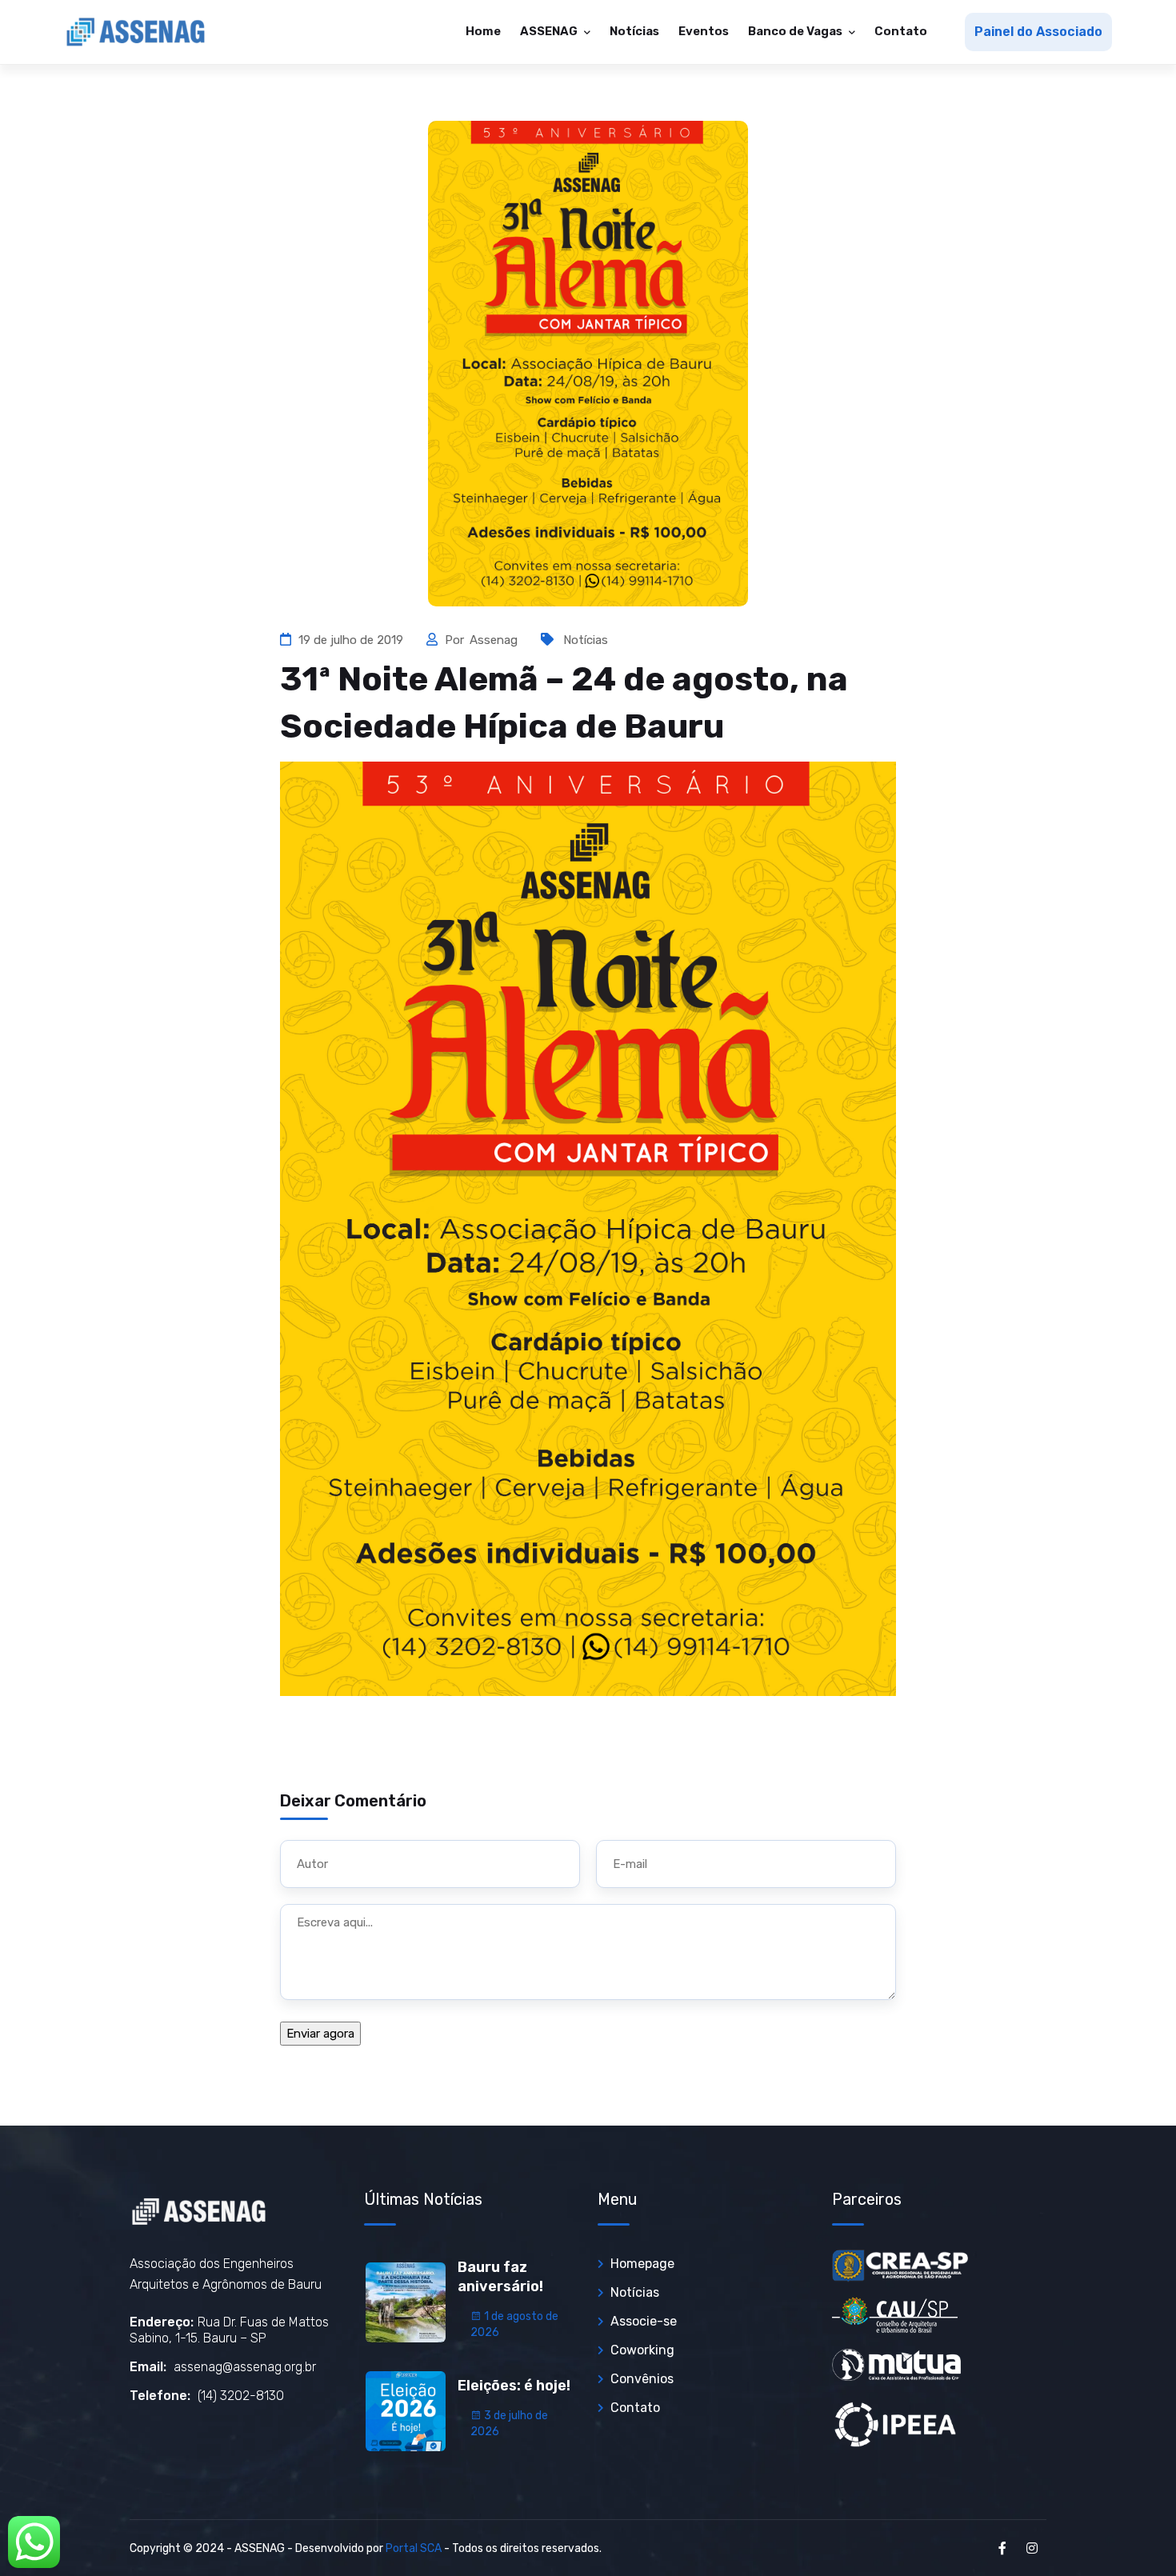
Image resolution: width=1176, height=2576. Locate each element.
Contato (901, 31)
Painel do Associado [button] (1038, 32)
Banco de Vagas (796, 31)
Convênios (642, 2379)
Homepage (642, 2264)
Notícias (634, 31)
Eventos (704, 31)
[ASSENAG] (136, 32)
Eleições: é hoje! (514, 2386)
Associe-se (644, 2321)
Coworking (642, 2350)
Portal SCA (414, 2548)
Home (483, 31)
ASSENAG (550, 31)
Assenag (495, 640)
